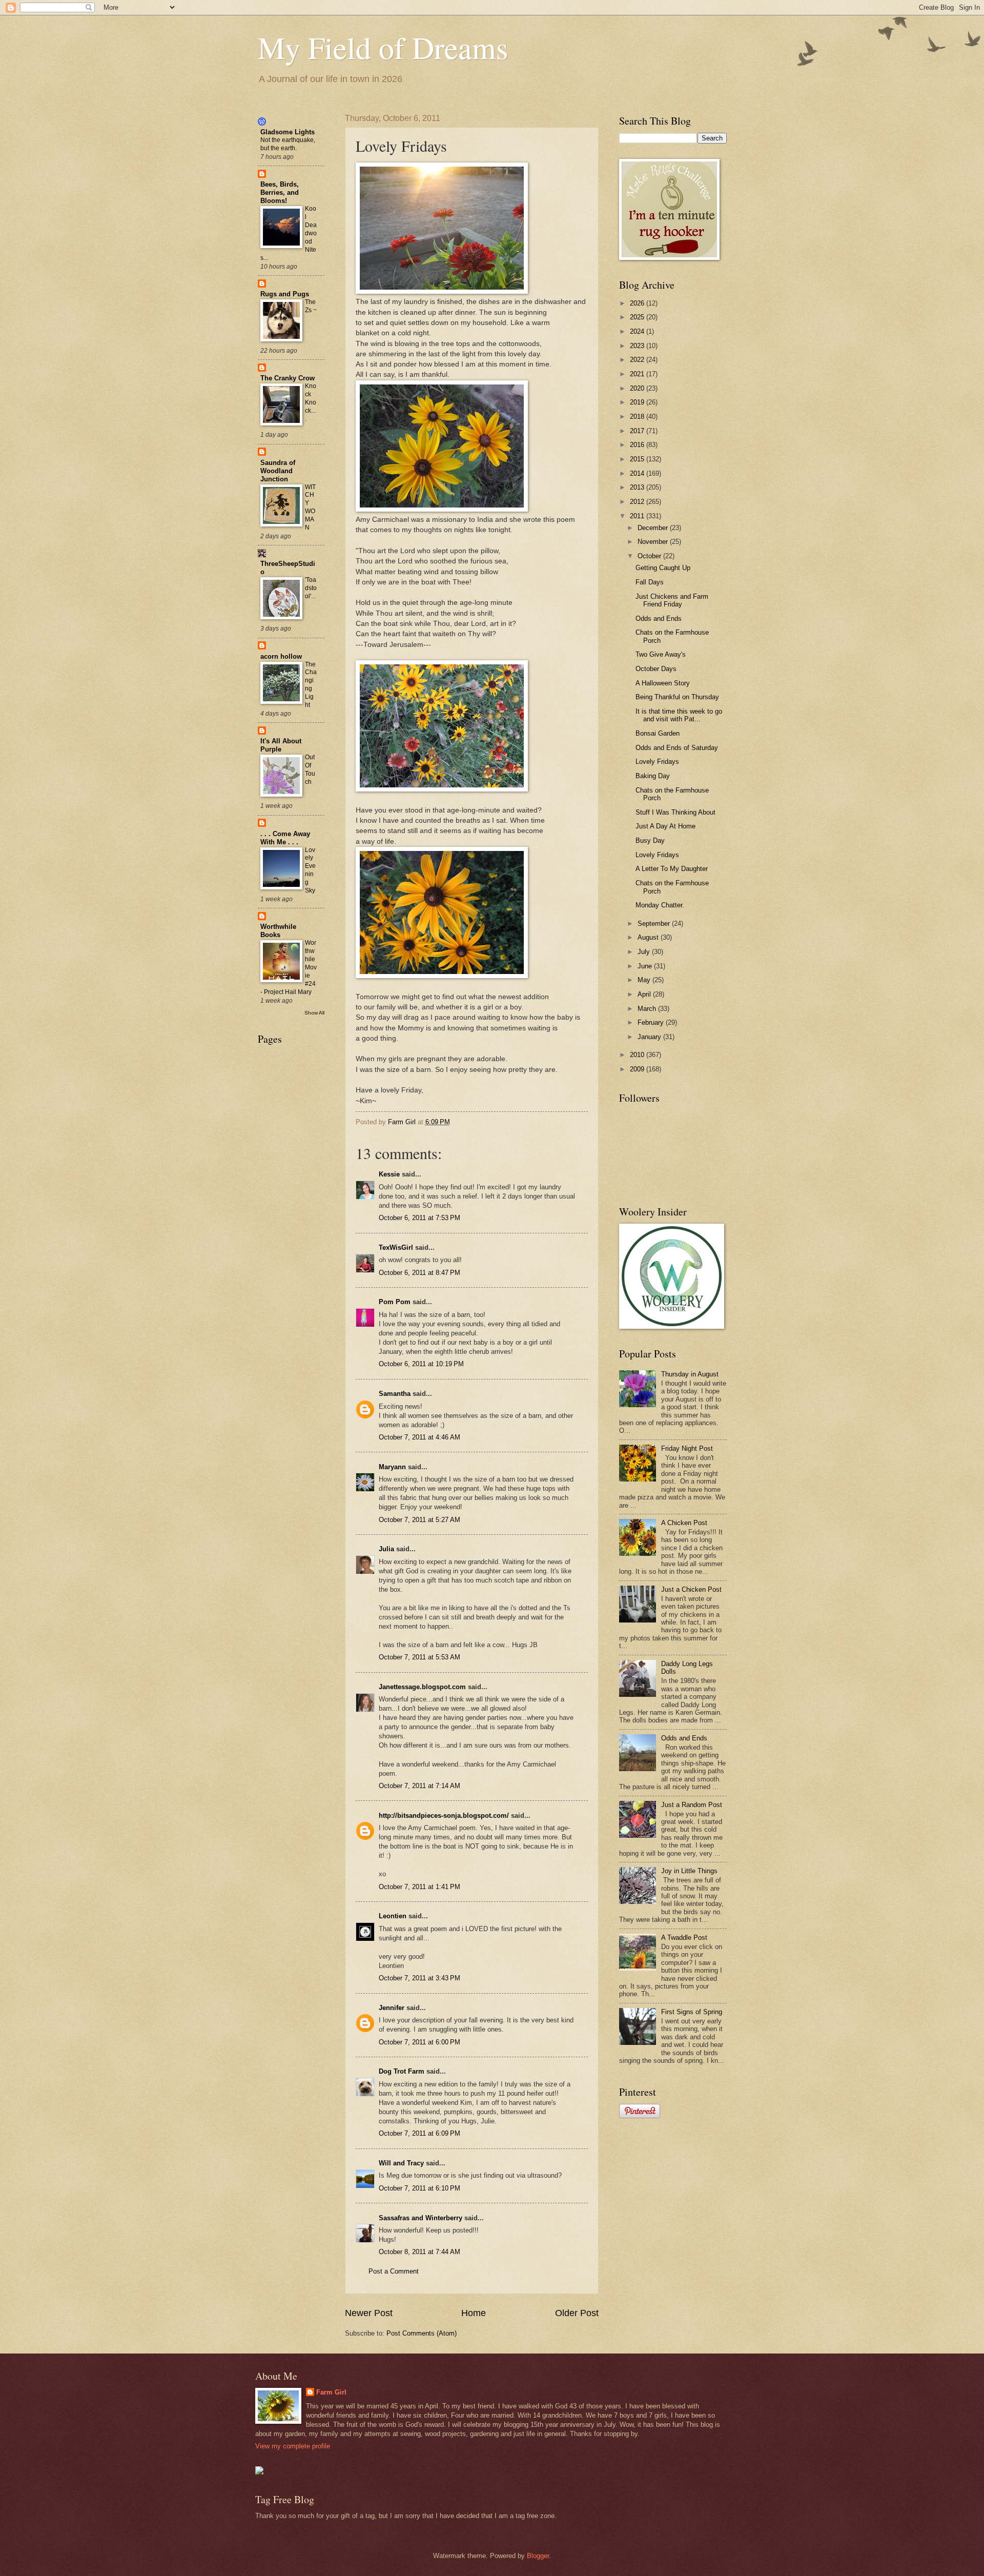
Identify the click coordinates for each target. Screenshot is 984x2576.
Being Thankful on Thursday (677, 697)
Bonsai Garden (658, 733)
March (648, 1009)
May (645, 980)
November (654, 542)
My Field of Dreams (383, 47)
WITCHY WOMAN (310, 508)
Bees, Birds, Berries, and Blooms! (280, 192)
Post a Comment (394, 2271)
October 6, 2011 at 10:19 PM (421, 1364)
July (645, 952)
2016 (638, 445)
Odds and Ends (659, 618)
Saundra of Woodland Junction (278, 471)
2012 (638, 502)
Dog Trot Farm (402, 2071)
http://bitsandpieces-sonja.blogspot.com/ (444, 1816)
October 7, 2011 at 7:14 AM (419, 1786)
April (645, 994)
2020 (638, 388)
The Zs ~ (311, 306)
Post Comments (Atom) (422, 2333)
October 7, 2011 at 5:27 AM (419, 1520)
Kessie (389, 1174)
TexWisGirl (396, 1248)
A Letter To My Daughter (672, 869)
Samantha (395, 1394)
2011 (638, 516)
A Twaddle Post (684, 1938)
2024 (638, 331)
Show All (314, 1013)
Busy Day (650, 840)
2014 (638, 473)
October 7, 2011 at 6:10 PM (419, 2188)
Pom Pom (395, 1302)
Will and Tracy (401, 2163)
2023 (638, 346)
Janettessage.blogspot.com (422, 1687)
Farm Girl (331, 2392)
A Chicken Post (684, 1523)
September (655, 924)
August (649, 937)
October (650, 556)
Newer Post (369, 2313)
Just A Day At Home (665, 826)
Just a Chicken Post (691, 1589)
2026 (638, 303)
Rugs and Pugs (285, 294)
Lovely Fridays (657, 762)
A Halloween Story (663, 683)
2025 (638, 317)
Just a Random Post (692, 1805)
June (646, 966)
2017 (638, 431)
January (650, 1037)
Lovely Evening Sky (310, 870)
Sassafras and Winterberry (421, 2218)
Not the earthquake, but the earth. (288, 144)
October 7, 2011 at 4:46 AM (419, 1437)
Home (474, 2313)
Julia (386, 1549)
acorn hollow (281, 656)
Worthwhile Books (278, 931)
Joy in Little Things (689, 1871)
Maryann (392, 1467)
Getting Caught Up (663, 568)
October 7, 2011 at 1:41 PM (419, 1887)
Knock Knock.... (311, 402)
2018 (638, 417)
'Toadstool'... (311, 588)
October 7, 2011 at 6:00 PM (419, 2042)
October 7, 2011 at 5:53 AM (419, 1657)
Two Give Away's (661, 654)
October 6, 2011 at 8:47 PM (419, 1273)
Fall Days (650, 582)
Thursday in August (690, 1374)
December (654, 528)
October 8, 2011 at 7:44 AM (419, 2252)
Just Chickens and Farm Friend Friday (672, 600)
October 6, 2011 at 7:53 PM (419, 1218)
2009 (638, 1069)
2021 (638, 374)
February (652, 1022)
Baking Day (653, 776)
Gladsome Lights (288, 132)
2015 (638, 459)
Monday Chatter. (660, 905)
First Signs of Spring (692, 2012)
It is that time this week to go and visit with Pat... (679, 715)
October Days (656, 669)
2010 (638, 1055)
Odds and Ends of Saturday (677, 748)
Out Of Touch (310, 769)
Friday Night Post (687, 1448)
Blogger (538, 2556)
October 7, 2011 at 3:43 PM (419, 1978)
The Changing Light (311, 685)
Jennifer (392, 2008)
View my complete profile (293, 2446)
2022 (638, 360)
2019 (638, 402)
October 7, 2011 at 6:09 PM (419, 2133)
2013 (638, 487)
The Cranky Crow (288, 378)
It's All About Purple (281, 745)
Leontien (393, 1916)
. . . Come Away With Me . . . (285, 838)
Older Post (577, 2313)
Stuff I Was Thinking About (675, 812)
